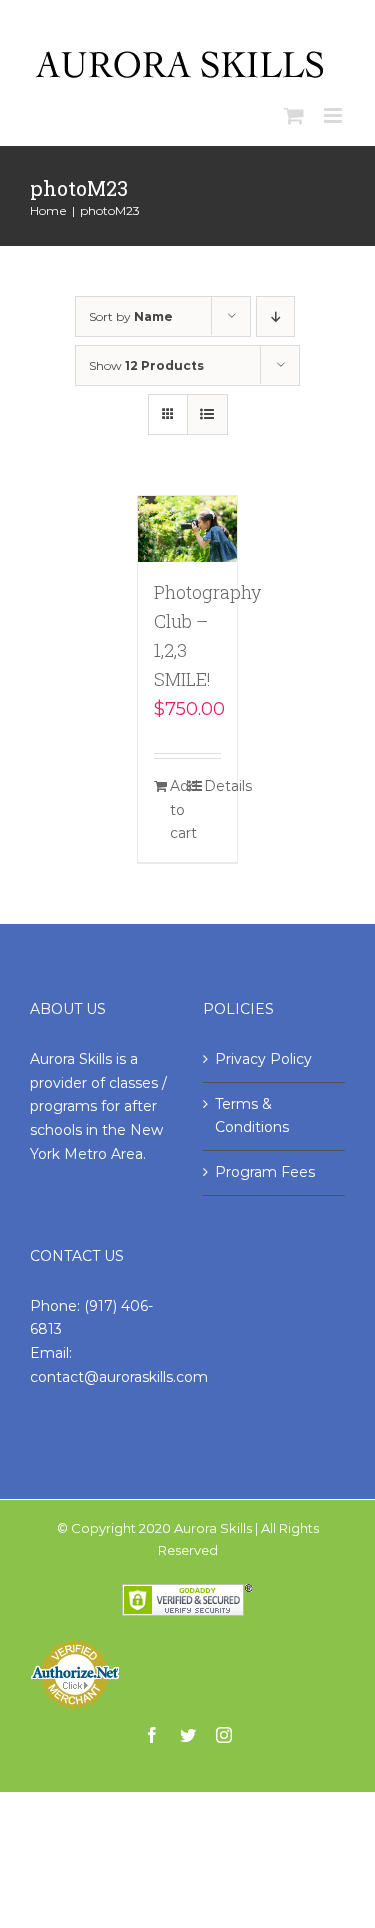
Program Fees (265, 1172)
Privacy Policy (263, 1059)
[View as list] (207, 414)
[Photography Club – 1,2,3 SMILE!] (188, 529)
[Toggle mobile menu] (334, 115)
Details (212, 786)
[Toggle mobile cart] (294, 115)
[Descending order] (275, 316)
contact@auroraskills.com (119, 1377)
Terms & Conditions (252, 1116)
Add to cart (178, 809)
